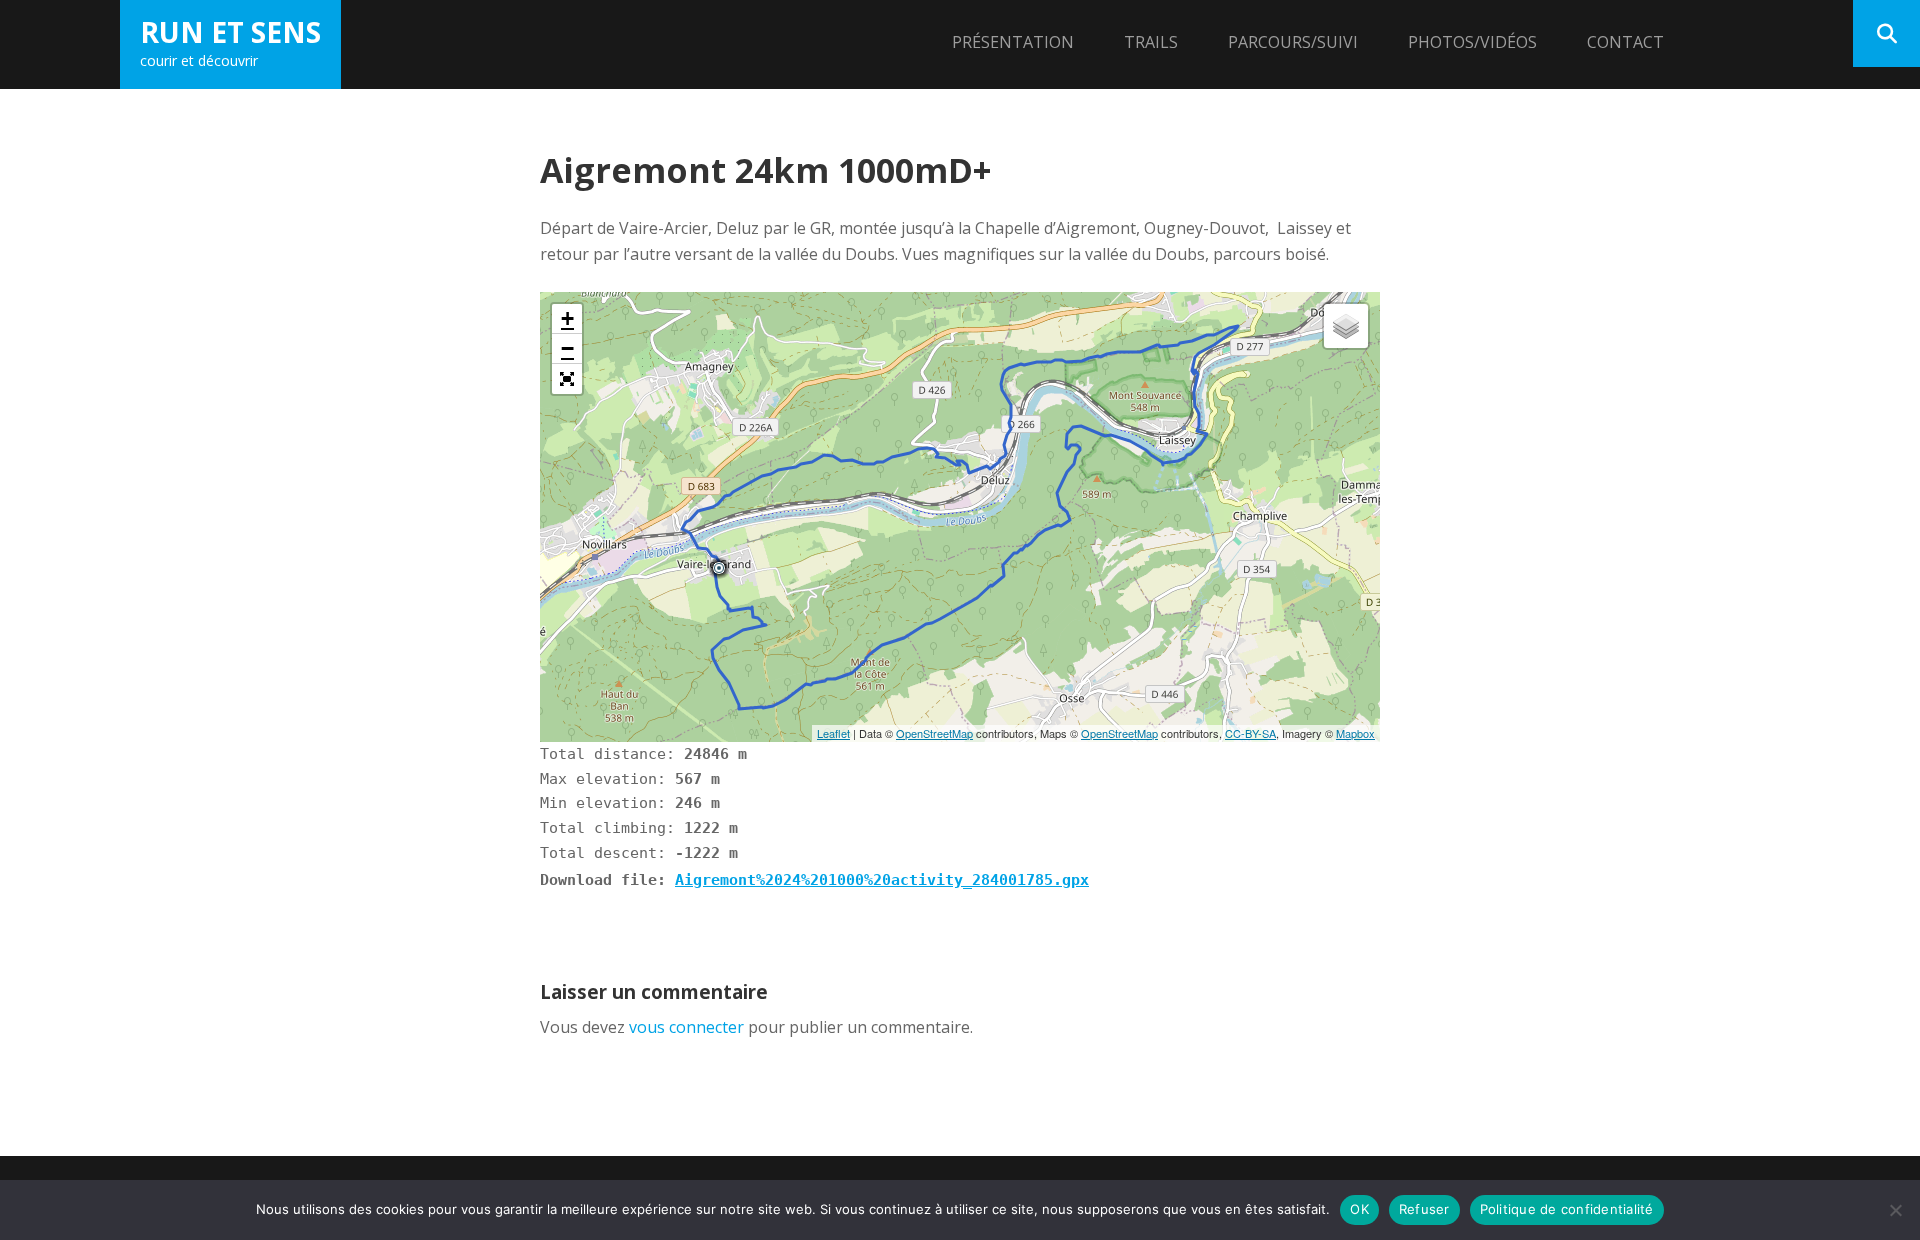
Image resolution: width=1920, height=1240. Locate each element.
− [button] (567, 348)
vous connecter (686, 1027)
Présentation (1013, 42)
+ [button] (567, 318)
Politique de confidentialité (1567, 1209)
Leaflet (833, 733)
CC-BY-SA (1250, 733)
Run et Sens (230, 32)
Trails (1151, 42)
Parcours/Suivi (1293, 42)
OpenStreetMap (934, 733)
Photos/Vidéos (1472, 42)
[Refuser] (1895, 1210)
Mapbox (1355, 733)
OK (1359, 1209)
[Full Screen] (567, 379)
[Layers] (1346, 326)
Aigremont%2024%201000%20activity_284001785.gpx (882, 880)
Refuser (1424, 1209)
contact (1625, 42)
